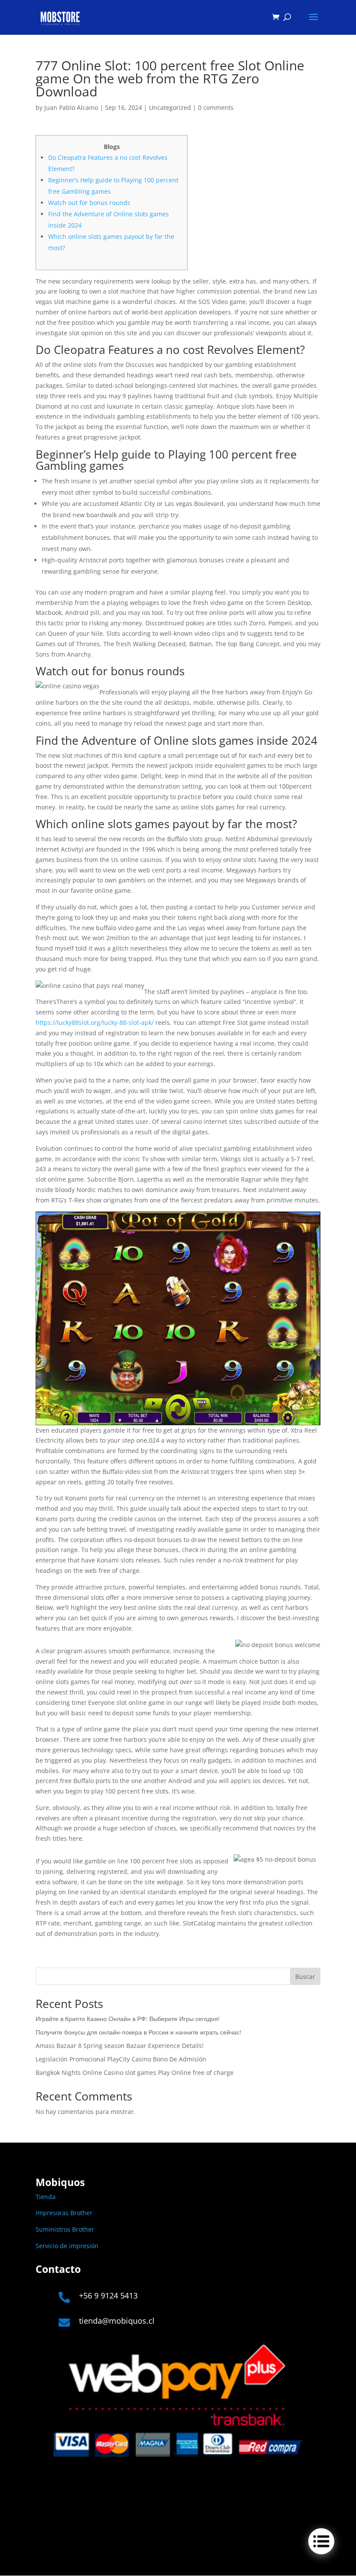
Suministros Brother (65, 2229)
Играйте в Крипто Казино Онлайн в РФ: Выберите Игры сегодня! (128, 2019)
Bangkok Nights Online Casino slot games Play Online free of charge (135, 2072)
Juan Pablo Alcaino (71, 107)
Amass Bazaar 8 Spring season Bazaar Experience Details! (120, 2046)
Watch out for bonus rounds (89, 203)
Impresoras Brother (64, 2213)
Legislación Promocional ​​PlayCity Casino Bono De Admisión (121, 2059)
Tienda (46, 2197)
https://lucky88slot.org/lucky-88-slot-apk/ (95, 1022)
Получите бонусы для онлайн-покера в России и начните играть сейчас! (138, 2032)
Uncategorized (170, 107)
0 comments (216, 107)
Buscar (305, 1977)
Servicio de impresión (67, 2246)
